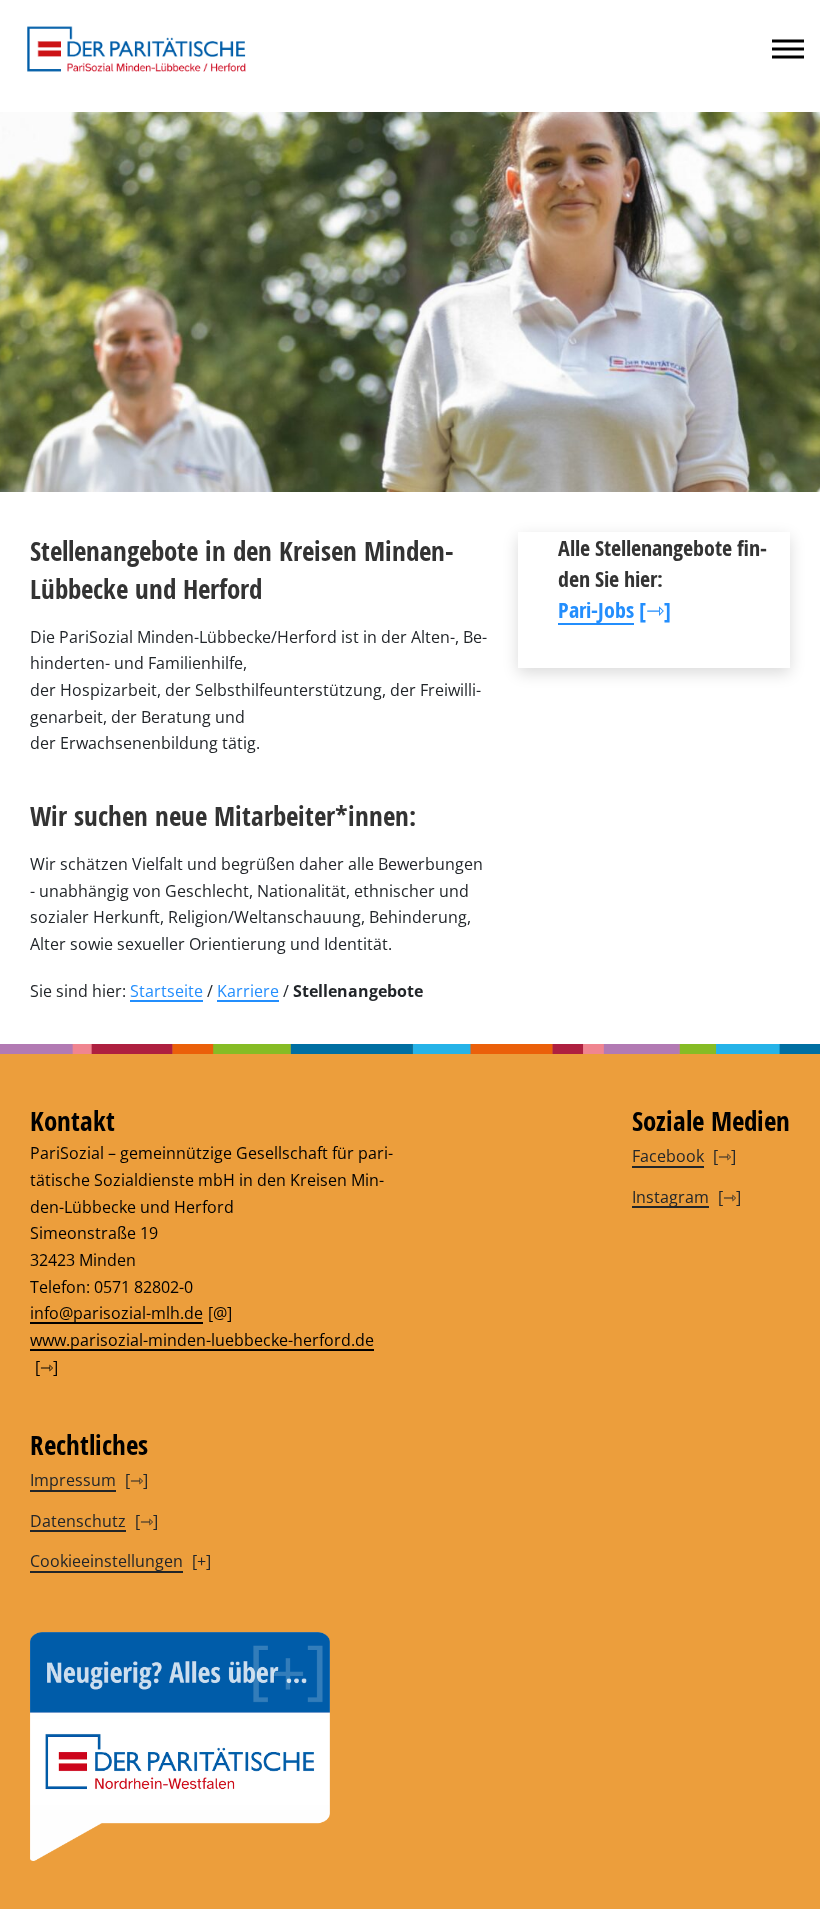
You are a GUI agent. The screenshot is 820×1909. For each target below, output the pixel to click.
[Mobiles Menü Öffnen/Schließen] (788, 49)
